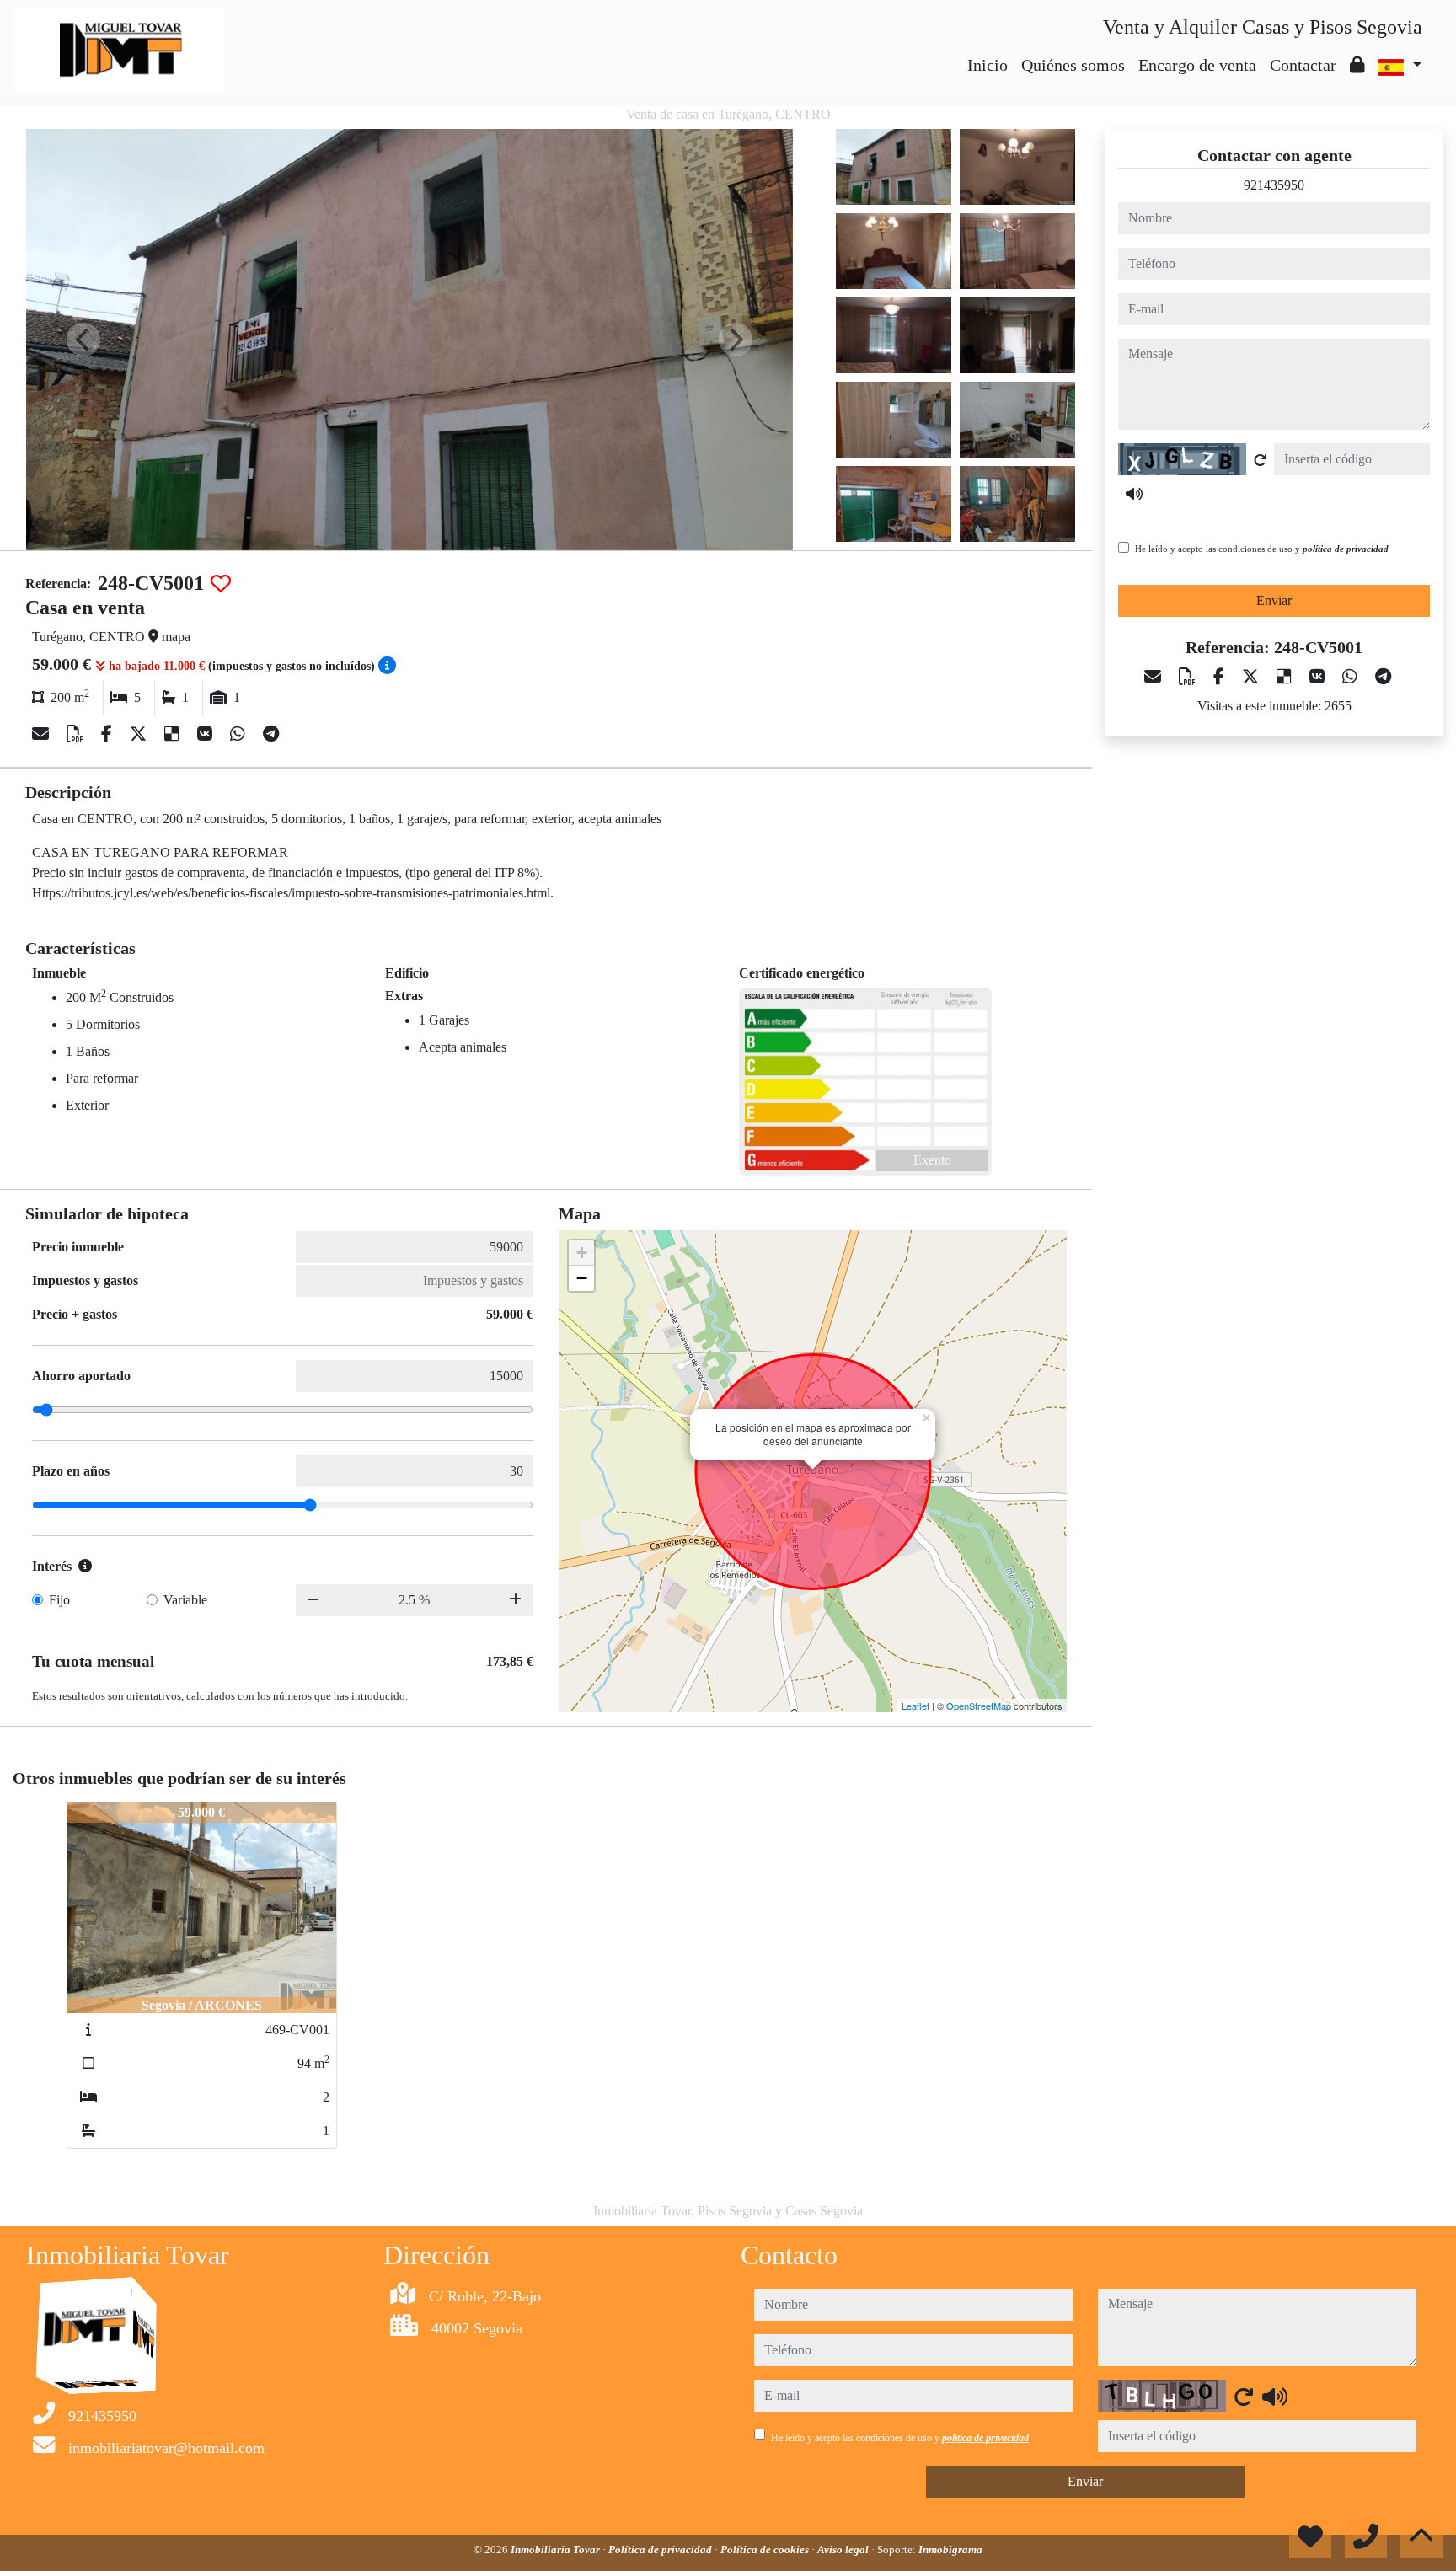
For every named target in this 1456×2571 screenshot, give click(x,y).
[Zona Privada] (1357, 65)
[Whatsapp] (240, 734)
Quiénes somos (1073, 65)
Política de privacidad (661, 2550)
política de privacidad (1346, 549)
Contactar (1303, 65)
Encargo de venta (1197, 65)
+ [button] (582, 1253)
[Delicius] (174, 734)
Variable (185, 1600)
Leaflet (915, 1706)
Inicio (988, 65)
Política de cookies (766, 2550)
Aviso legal (844, 2550)
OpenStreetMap (979, 1706)
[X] (140, 734)
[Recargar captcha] (1261, 460)
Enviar (1274, 600)
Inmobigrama (950, 2550)
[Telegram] (271, 734)
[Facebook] (109, 734)
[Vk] (207, 734)
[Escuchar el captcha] (1134, 494)
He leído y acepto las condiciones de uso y (1262, 549)
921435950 (1274, 185)
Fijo (59, 1600)
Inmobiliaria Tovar (557, 2550)
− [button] (582, 1278)
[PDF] (77, 734)
